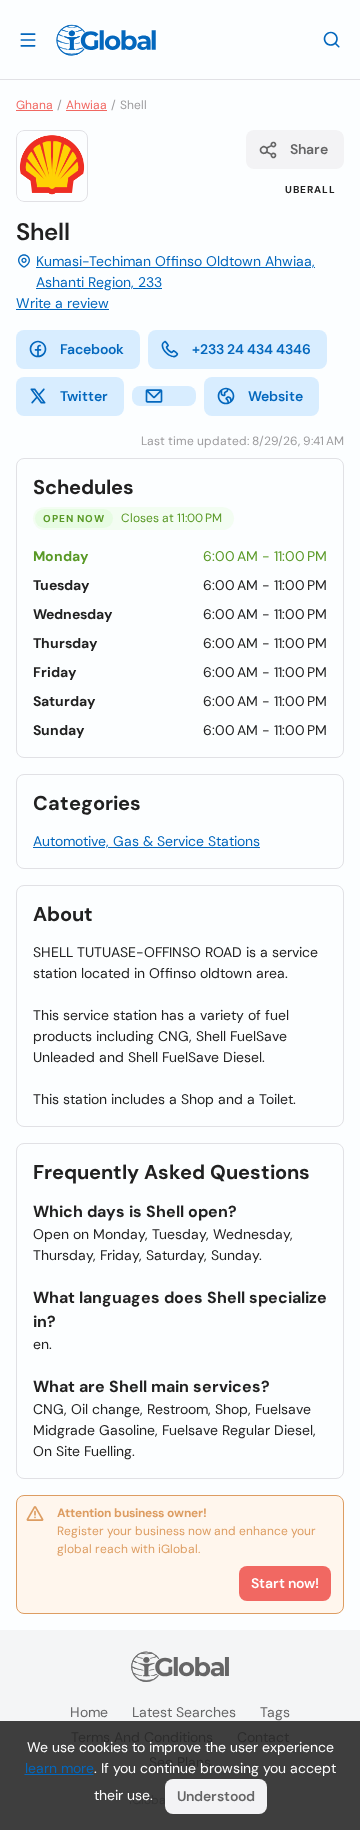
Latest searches (184, 1712)
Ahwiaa (86, 105)
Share (309, 149)
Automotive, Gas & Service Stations (146, 841)
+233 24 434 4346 (251, 349)
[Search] (332, 39)
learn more (59, 1768)
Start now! (285, 1583)
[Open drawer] (28, 39)
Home (89, 1712)
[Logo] (106, 40)
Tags (275, 1712)
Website (275, 396)
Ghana (34, 105)
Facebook (92, 349)
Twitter (84, 396)
